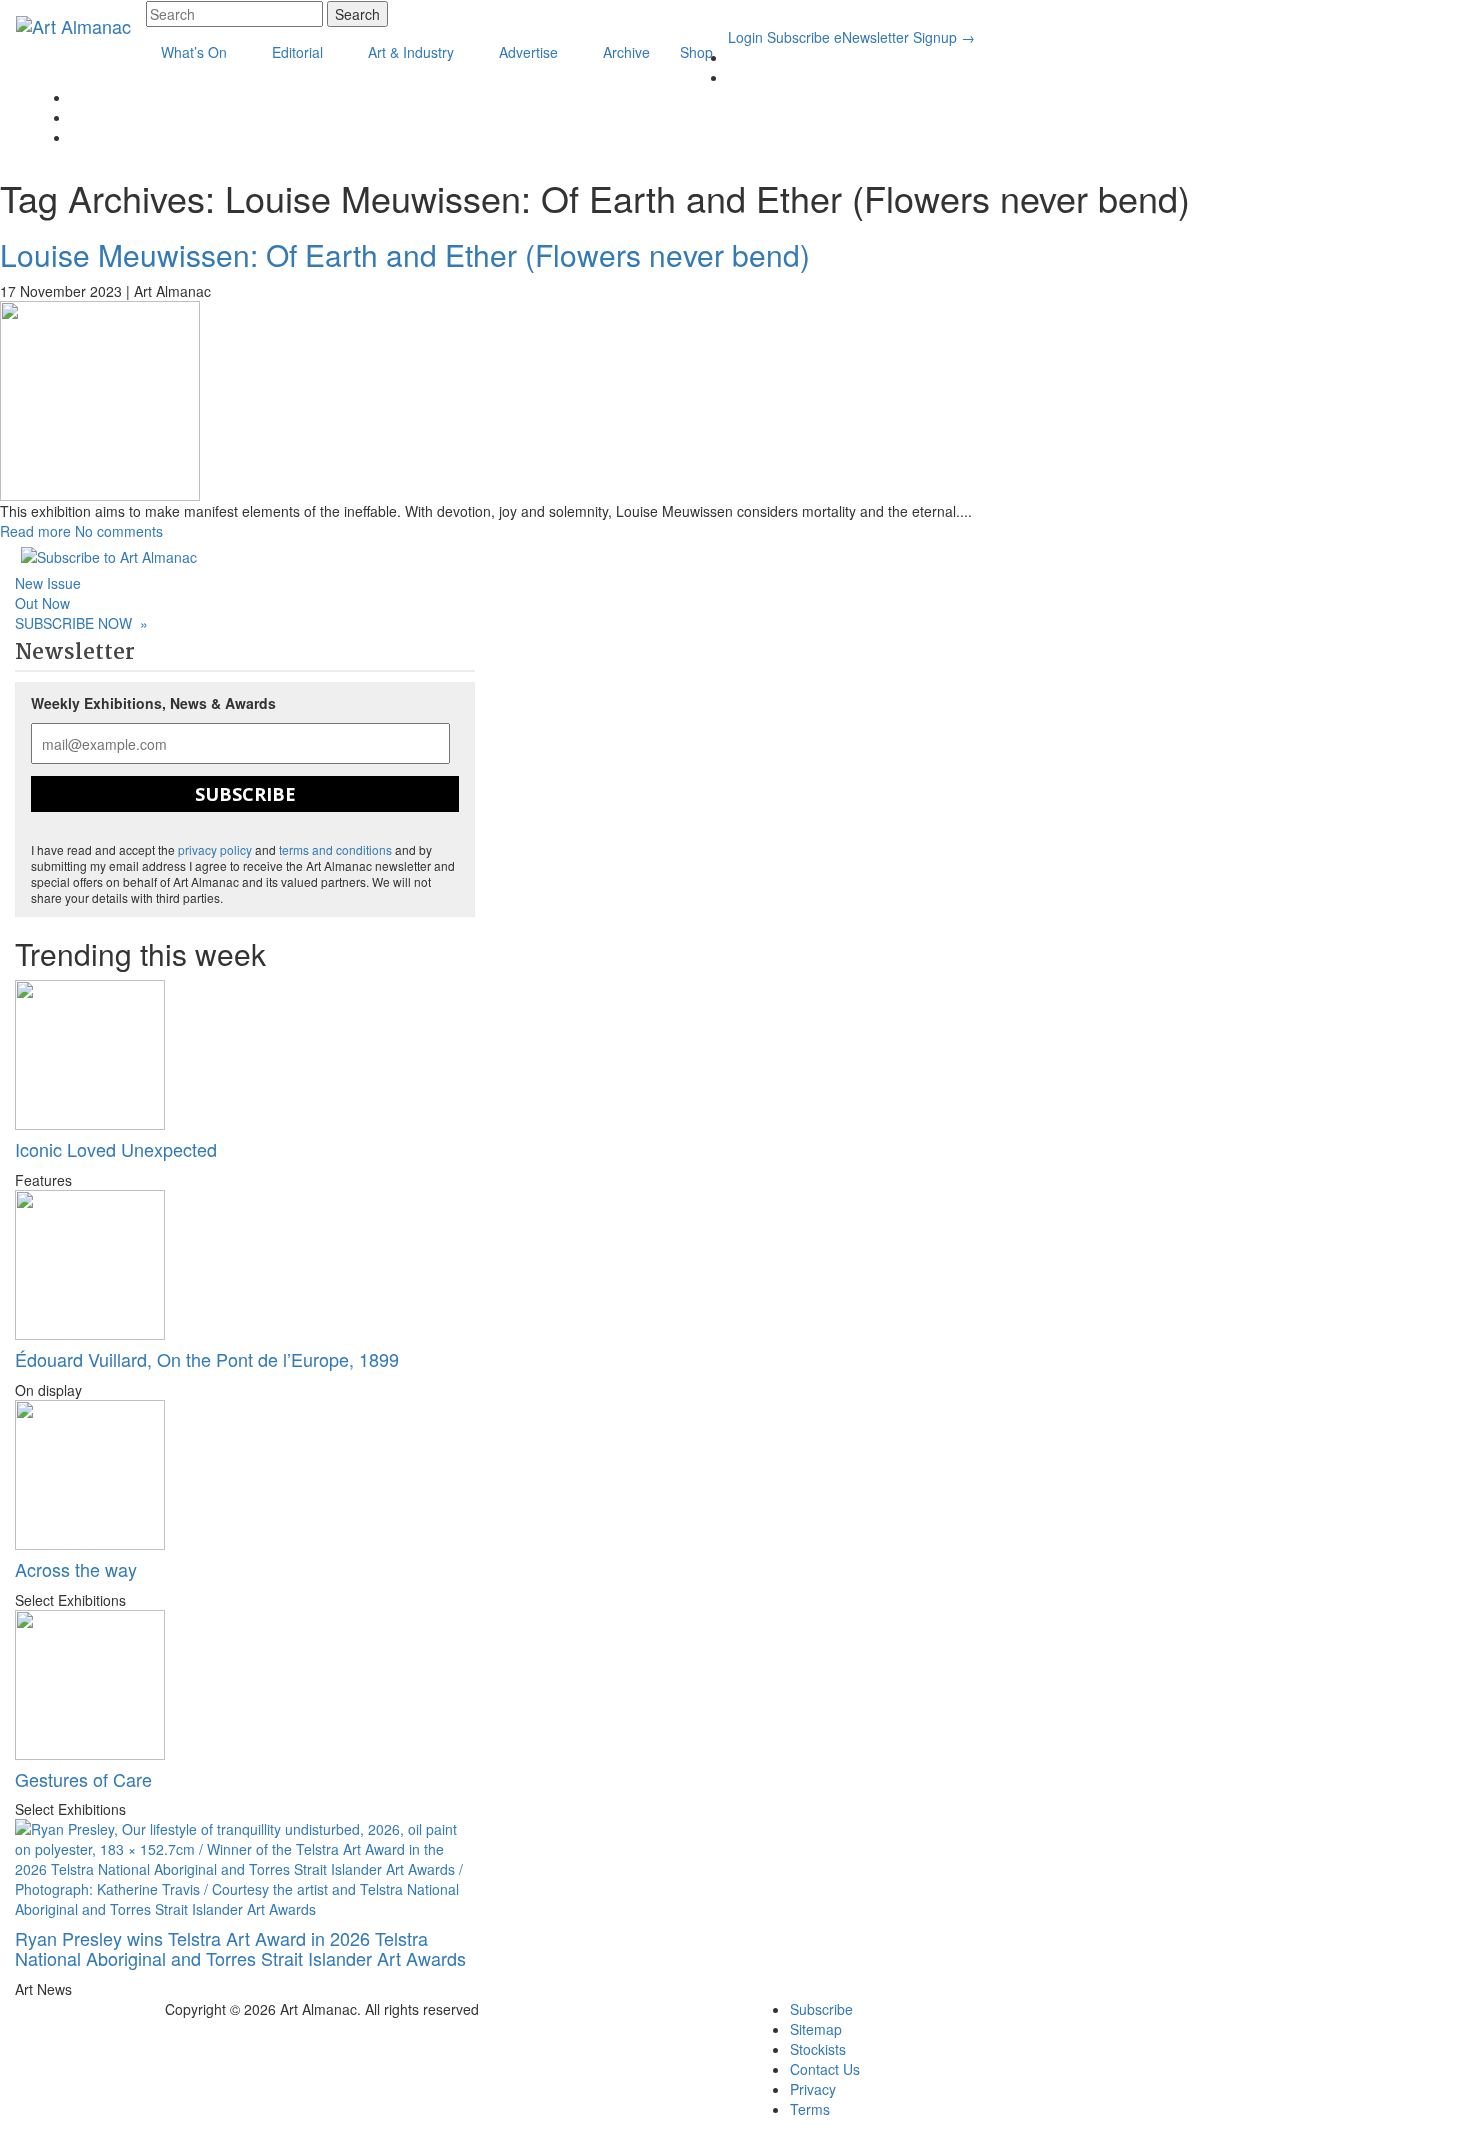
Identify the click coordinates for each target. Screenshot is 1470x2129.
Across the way (76, 1569)
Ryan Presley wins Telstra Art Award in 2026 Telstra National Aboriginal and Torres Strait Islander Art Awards (240, 1948)
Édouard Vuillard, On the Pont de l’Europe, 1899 (207, 1359)
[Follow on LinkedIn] (733, 57)
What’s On (196, 52)
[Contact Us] (76, 117)
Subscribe (798, 37)
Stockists (818, 2049)
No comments (119, 531)
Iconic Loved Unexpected (116, 1149)
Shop (696, 52)
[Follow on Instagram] (76, 97)
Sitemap (816, 2029)
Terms (810, 2109)
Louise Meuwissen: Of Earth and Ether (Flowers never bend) (405, 254)
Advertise (530, 52)
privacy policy (215, 849)
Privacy (813, 2089)
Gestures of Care (83, 1779)
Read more (35, 531)
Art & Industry (413, 52)
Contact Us (825, 2069)
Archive (626, 52)
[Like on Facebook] (733, 77)
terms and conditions (335, 849)
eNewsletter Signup (904, 37)
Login (745, 37)
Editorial (299, 52)
